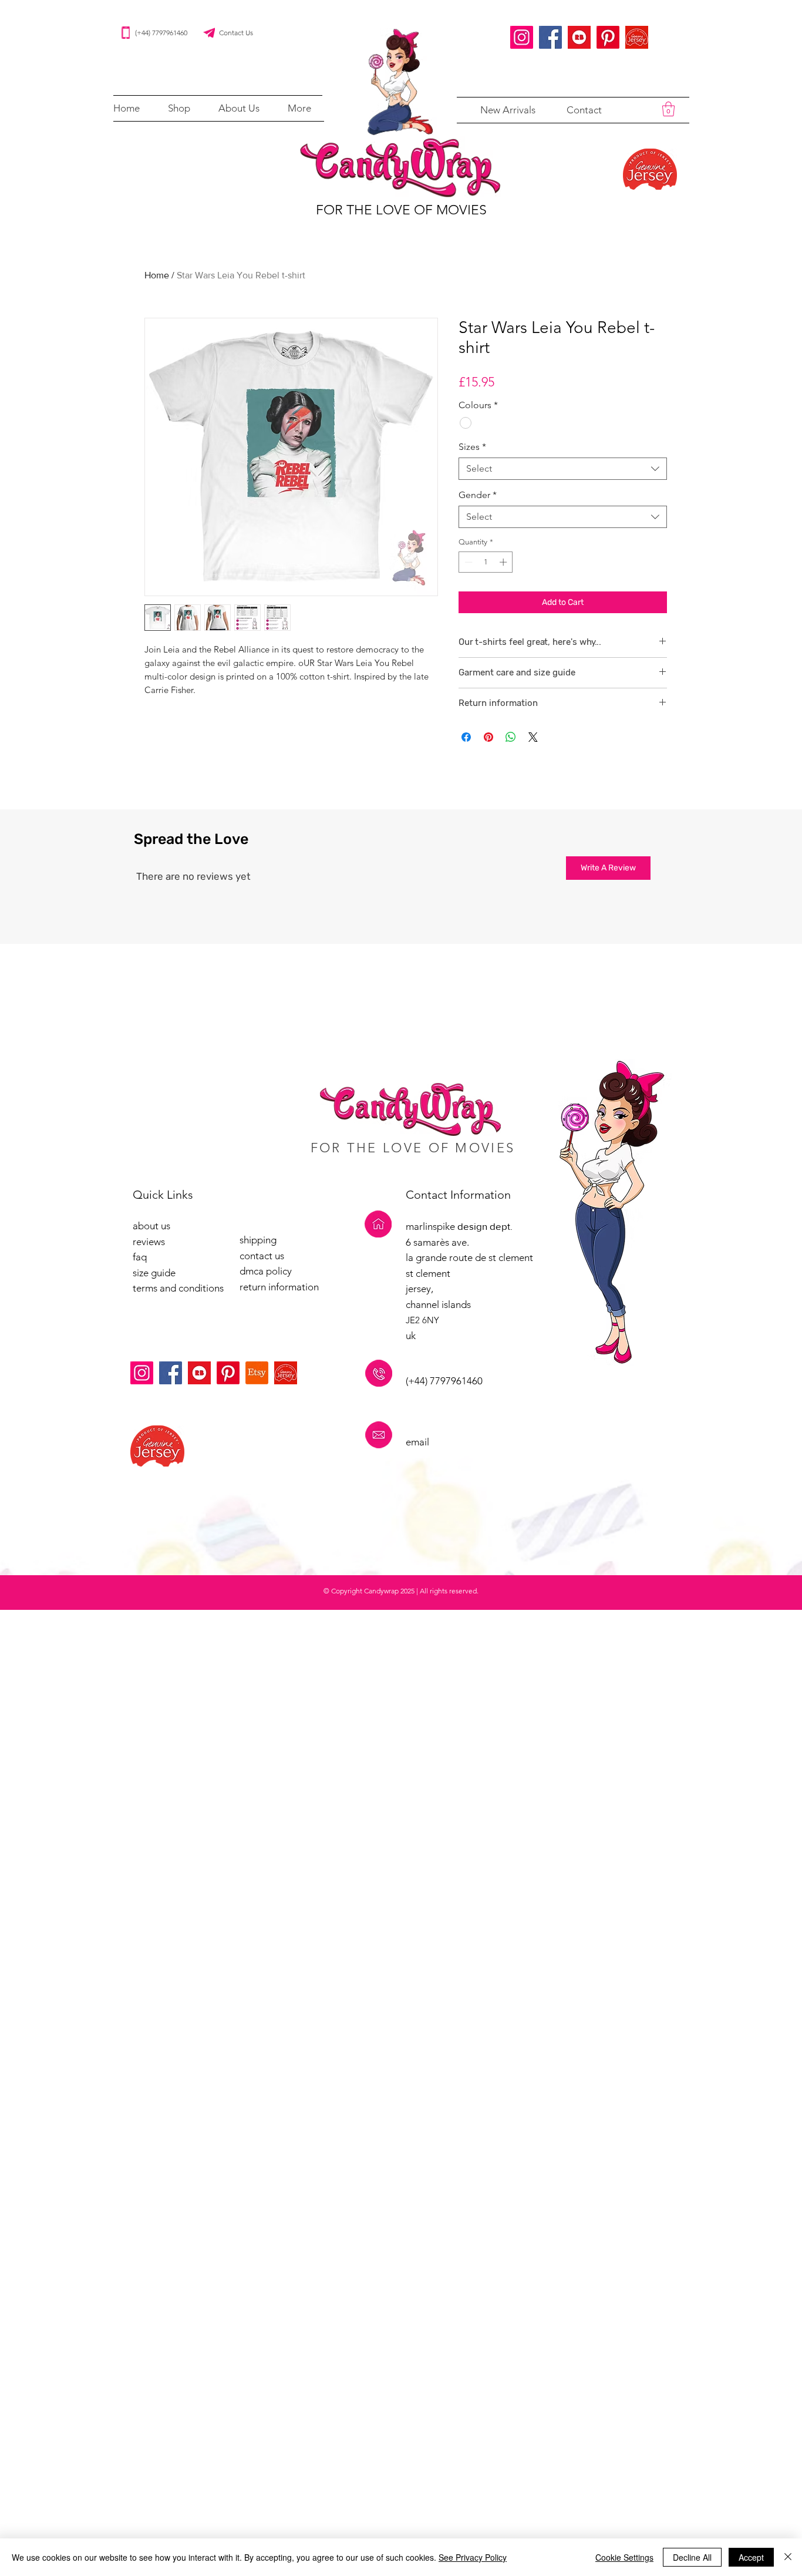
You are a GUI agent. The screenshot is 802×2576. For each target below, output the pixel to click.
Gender (478, 495)
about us (151, 1226)
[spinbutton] (486, 562)
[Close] (788, 2557)
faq (140, 1257)
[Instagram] (522, 37)
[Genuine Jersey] (637, 37)
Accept (751, 2557)
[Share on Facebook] (466, 737)
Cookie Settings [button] (624, 2557)
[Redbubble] (579, 37)
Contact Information (458, 1195)
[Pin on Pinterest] (488, 737)
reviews (149, 1242)
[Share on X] (533, 737)
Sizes (472, 447)
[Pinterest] (608, 37)
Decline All (692, 2557)
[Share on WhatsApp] (511, 737)
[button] (179, 108)
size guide (154, 1273)
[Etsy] (257, 1373)
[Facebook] (550, 37)
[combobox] (563, 469)
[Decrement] (467, 562)
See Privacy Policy (473, 2557)
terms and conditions (178, 1288)
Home (157, 275)
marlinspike (432, 1226)
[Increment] (504, 562)
